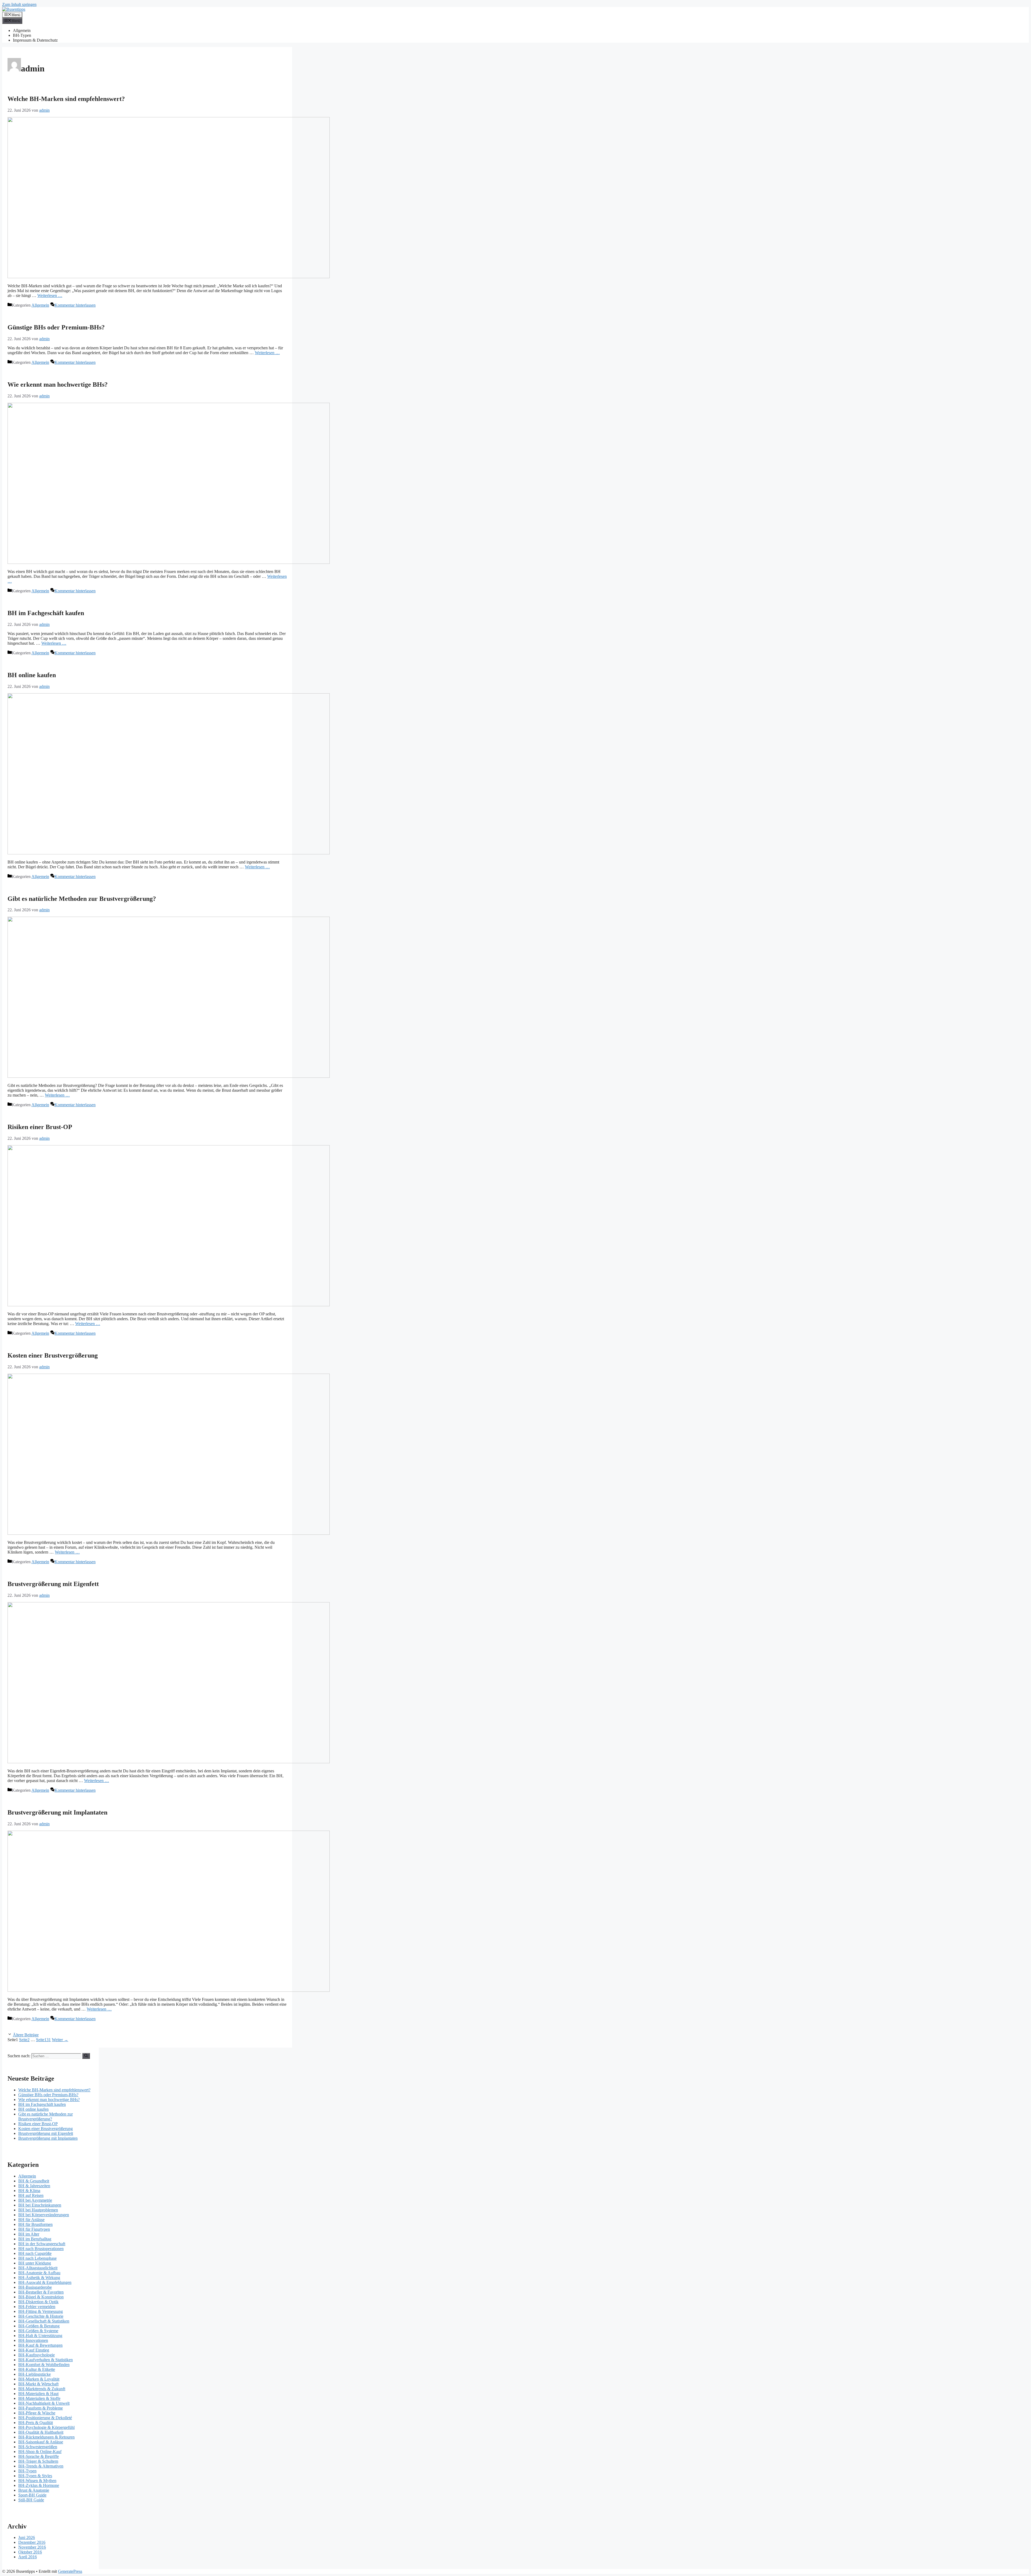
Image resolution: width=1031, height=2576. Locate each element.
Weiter (60, 2040)
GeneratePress (70, 2571)
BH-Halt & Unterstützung (40, 2336)
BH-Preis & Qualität (36, 2423)
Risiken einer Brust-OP (40, 1127)
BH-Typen (22, 35)
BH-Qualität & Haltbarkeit (41, 2432)
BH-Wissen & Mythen (37, 2481)
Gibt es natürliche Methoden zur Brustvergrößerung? (82, 899)
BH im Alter (29, 2234)
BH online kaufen (32, 675)
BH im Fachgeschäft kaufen (46, 613)
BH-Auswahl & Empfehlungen (45, 2282)
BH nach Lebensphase (37, 2258)
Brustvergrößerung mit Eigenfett (53, 1584)
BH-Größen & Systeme (38, 2331)
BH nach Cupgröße (35, 2253)
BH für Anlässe (31, 2220)
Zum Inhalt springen (19, 4)
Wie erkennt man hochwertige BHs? (58, 384)
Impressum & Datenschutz (35, 40)
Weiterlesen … (50, 295)
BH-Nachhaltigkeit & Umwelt (44, 2403)
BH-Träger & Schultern (38, 2461)
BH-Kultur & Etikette (37, 2369)
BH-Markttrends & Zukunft (42, 2389)
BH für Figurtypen (34, 2229)
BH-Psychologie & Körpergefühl (46, 2427)
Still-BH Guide (31, 2500)
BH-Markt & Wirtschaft (38, 2384)
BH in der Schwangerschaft (42, 2244)
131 (43, 2040)
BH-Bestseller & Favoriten (41, 2292)
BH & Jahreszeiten (34, 2186)
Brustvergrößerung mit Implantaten (57, 1812)
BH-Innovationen (33, 2340)
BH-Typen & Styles (35, 2476)
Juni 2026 (27, 2537)
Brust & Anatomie (34, 2490)
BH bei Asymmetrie (35, 2200)
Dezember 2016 (32, 2542)
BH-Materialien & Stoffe (39, 2398)
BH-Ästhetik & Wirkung (39, 2278)
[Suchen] (86, 2056)
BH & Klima (29, 2191)
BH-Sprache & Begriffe (39, 2456)
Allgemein (22, 30)
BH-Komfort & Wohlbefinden (44, 2365)
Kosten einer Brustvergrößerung (53, 1355)
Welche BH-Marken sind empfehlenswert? (66, 99)
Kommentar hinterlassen (75, 305)
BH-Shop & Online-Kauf (40, 2452)
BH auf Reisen (31, 2195)
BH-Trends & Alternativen (41, 2466)
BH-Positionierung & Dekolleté (45, 2418)
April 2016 (28, 2557)
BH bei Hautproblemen (38, 2210)
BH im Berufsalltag (35, 2239)
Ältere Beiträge (26, 2035)
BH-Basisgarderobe (35, 2287)
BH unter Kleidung (35, 2263)
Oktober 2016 (30, 2552)
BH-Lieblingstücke (35, 2374)
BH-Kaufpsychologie (37, 2355)
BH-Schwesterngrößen (38, 2447)
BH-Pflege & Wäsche (37, 2413)
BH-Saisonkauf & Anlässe (41, 2442)
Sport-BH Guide (32, 2495)
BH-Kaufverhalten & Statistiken (46, 2360)
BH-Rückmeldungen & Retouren (46, 2437)
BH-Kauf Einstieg (34, 2350)
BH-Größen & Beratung (39, 2326)
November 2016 (32, 2547)
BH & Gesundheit (34, 2181)
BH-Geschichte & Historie (41, 2316)
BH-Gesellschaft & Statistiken (44, 2321)
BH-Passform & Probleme (41, 2408)
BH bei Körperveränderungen (44, 2215)
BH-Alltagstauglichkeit (38, 2268)
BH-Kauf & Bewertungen (40, 2345)
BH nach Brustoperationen (41, 2249)
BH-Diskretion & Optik (38, 2302)
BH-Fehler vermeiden (37, 2307)
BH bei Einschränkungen (40, 2205)
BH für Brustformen (35, 2224)
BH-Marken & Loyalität (39, 2379)
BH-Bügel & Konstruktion (41, 2297)
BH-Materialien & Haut (38, 2394)
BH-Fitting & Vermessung (41, 2311)
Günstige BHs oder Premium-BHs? (56, 327)
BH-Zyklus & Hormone (39, 2485)
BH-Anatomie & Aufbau (39, 2273)
